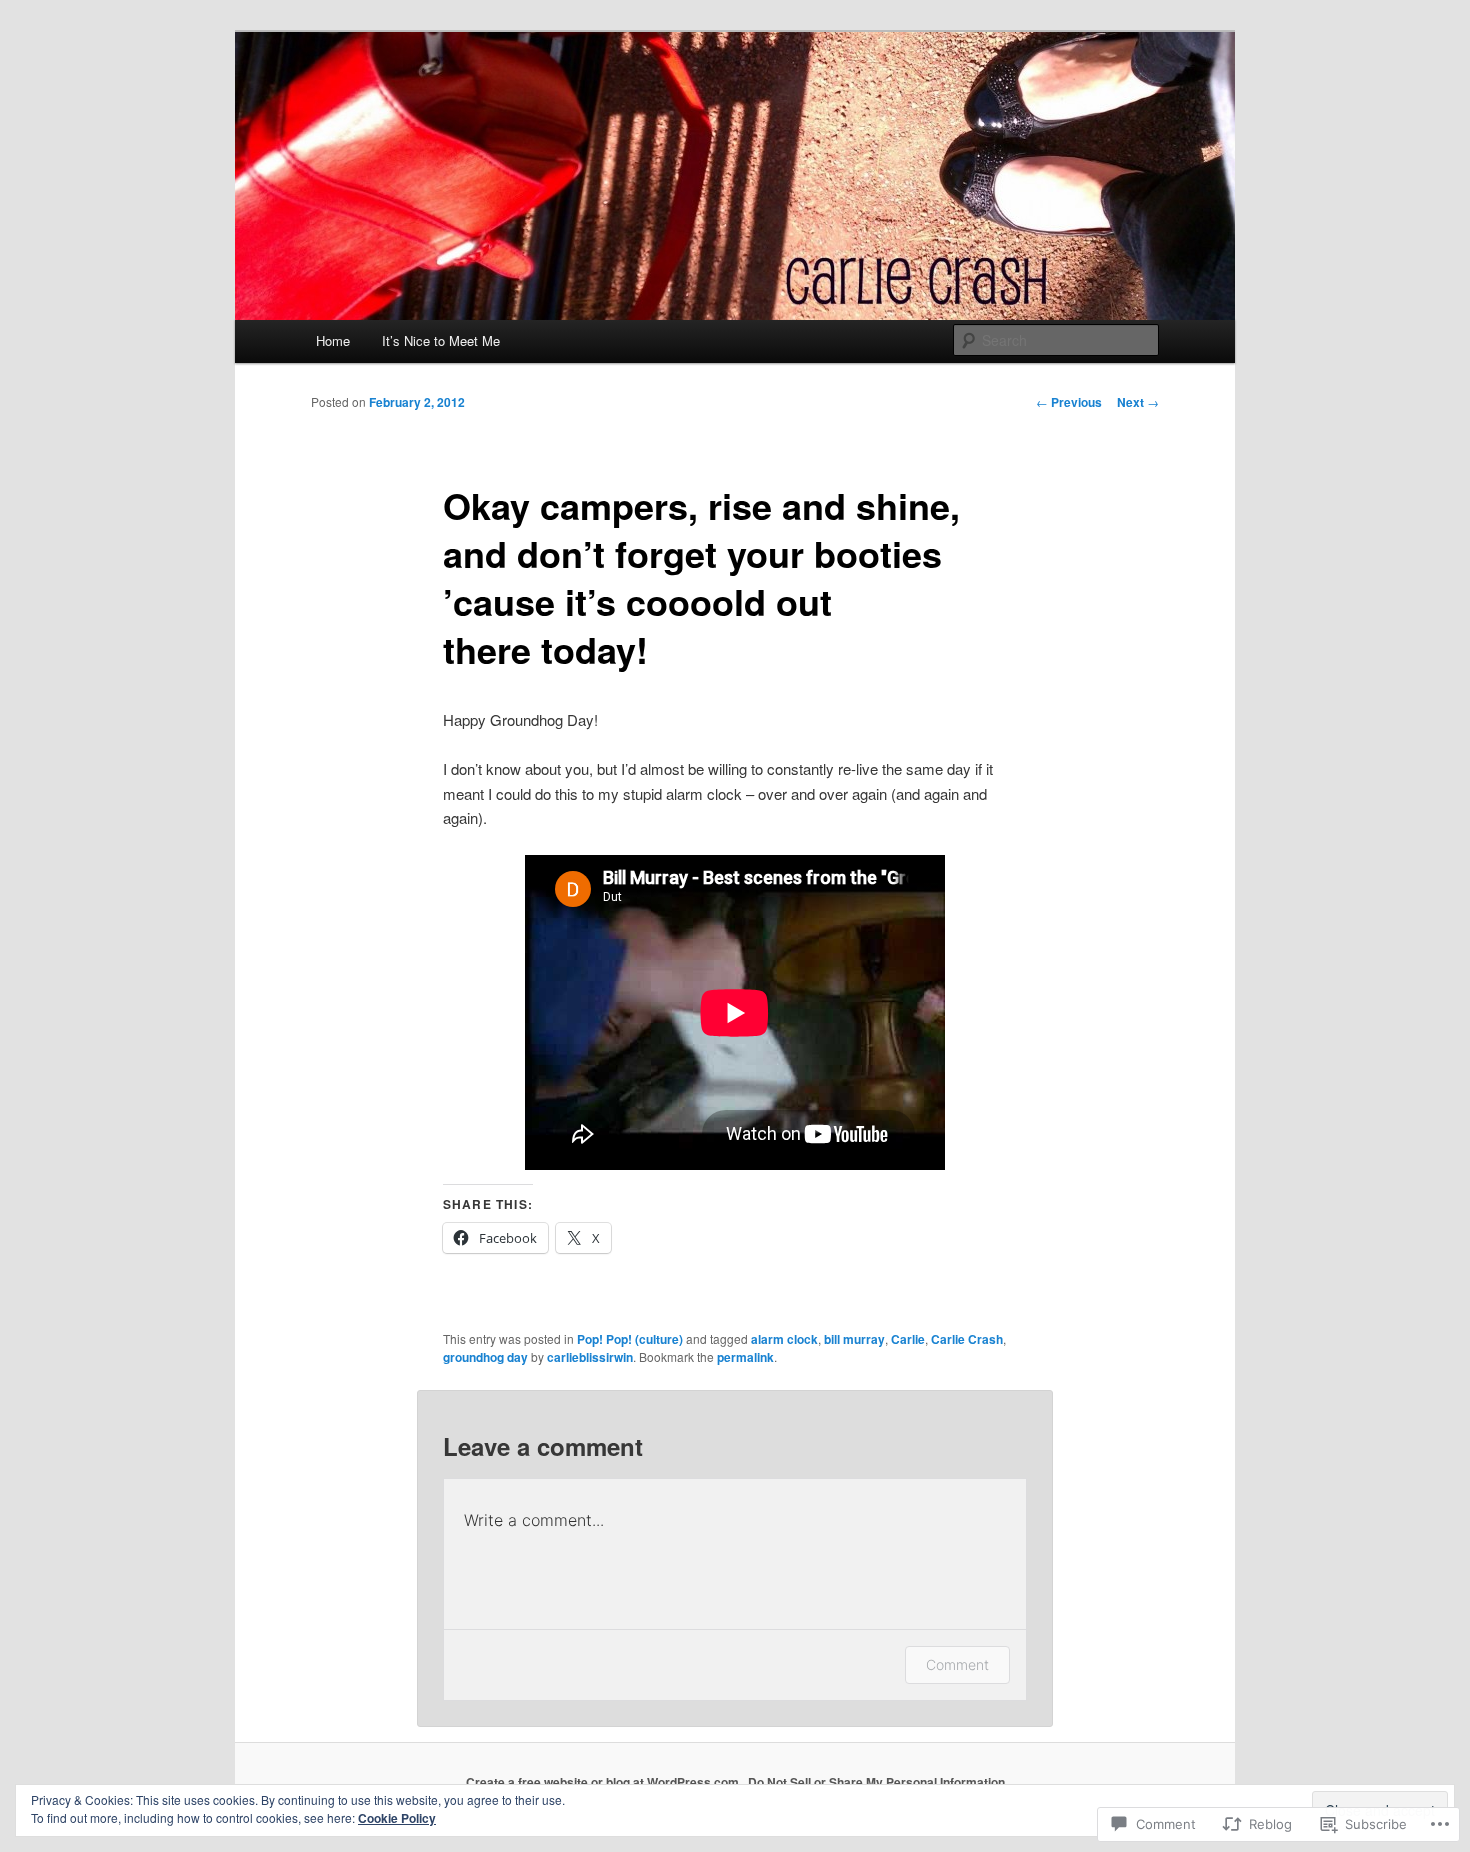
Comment (957, 1664)
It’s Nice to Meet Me (441, 340)
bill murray (854, 1339)
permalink (745, 1357)
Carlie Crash (967, 1339)
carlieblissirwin (590, 1357)
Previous (1069, 402)
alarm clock (784, 1339)
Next (1138, 402)
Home (333, 340)
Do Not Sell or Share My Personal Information (876, 1782)
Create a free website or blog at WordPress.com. (604, 1782)
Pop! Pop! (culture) (630, 1339)
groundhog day (485, 1357)
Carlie (908, 1339)
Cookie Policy (397, 1818)
